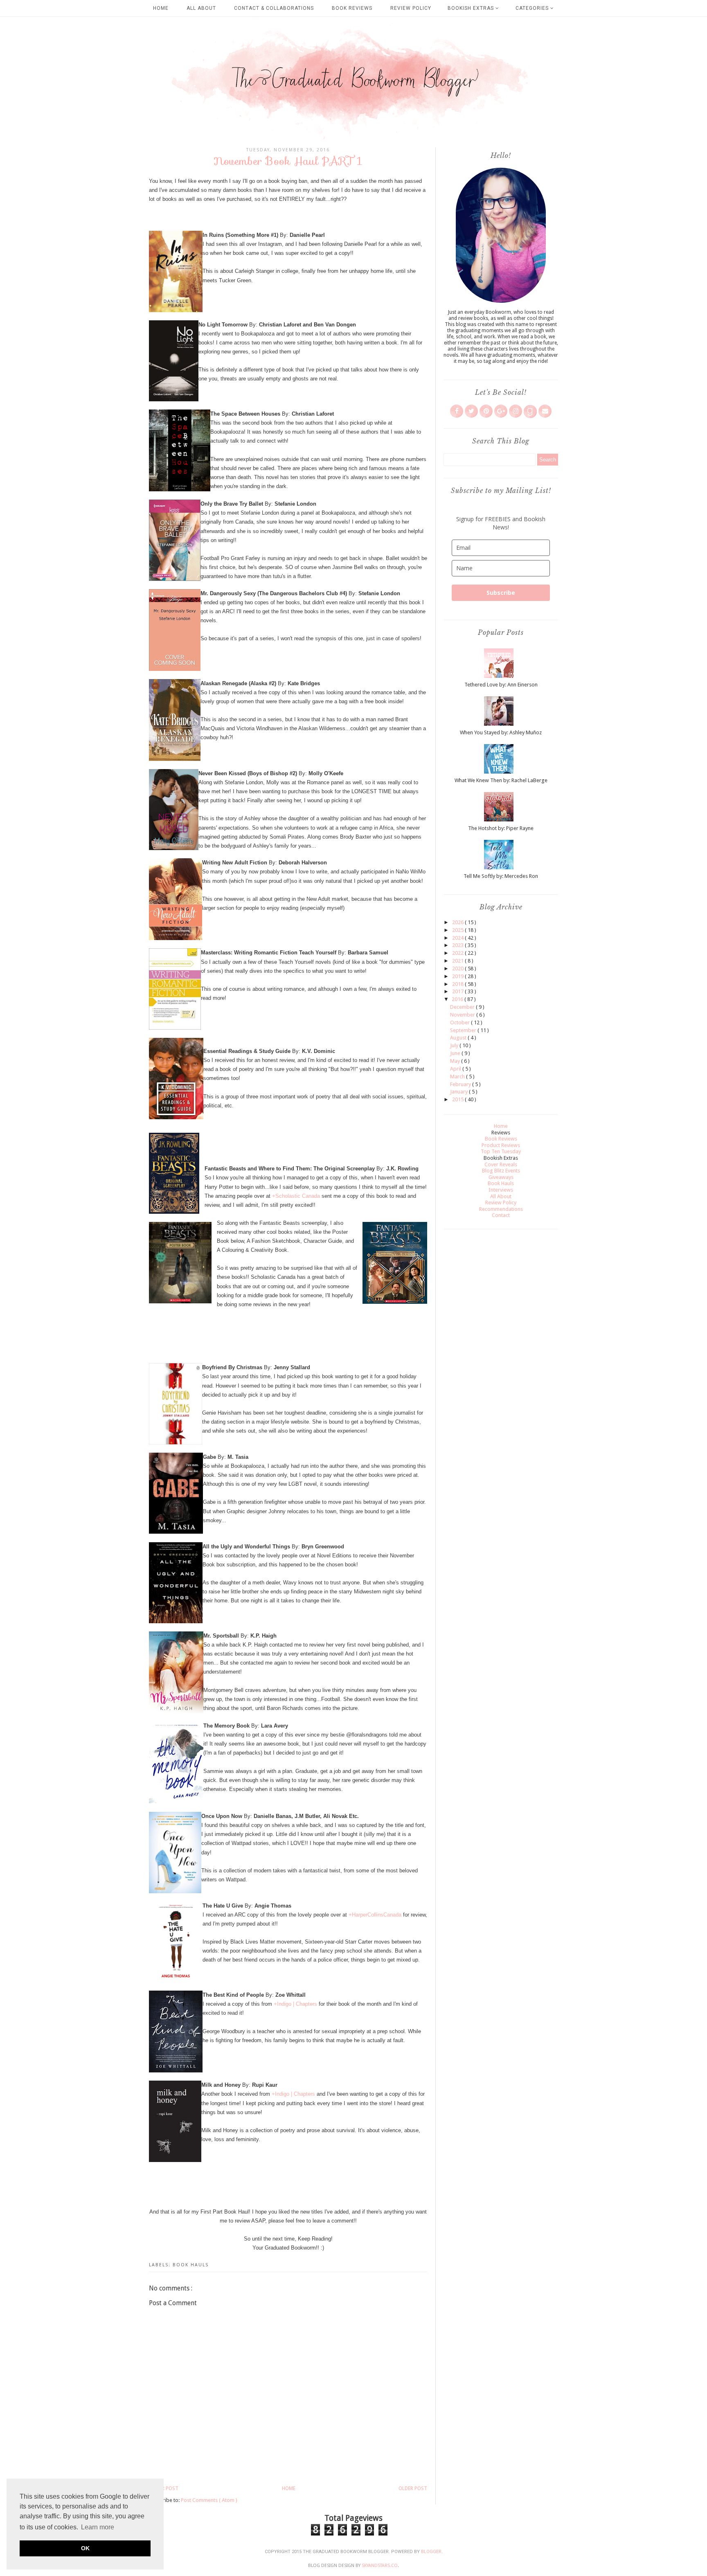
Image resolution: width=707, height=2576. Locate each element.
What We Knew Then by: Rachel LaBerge (501, 780)
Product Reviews (501, 1145)
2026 (458, 922)
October (460, 1023)
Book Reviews (352, 8)
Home (161, 8)
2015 (458, 1099)
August (459, 1038)
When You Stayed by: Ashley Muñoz (501, 732)
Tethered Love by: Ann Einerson (501, 685)
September (464, 1030)
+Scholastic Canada (296, 1196)
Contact (501, 1215)
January (459, 1092)
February (461, 1084)
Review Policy (411, 8)
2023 (458, 945)
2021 (458, 961)
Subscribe (501, 593)
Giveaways (501, 1177)
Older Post (413, 2488)
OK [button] (85, 2548)
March (458, 1077)
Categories (533, 8)
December (463, 1007)
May (456, 1061)
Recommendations (501, 1209)
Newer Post (164, 2488)
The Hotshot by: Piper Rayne (501, 828)
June (456, 1053)
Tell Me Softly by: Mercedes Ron (501, 876)
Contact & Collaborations (274, 8)
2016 (458, 999)
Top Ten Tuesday (501, 1151)
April (456, 1069)
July (455, 1045)
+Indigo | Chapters (295, 2004)
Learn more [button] (98, 2527)
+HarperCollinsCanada (375, 1915)
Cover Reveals (501, 1164)
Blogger (431, 2552)
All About (201, 8)
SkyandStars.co (380, 2566)
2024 (458, 938)
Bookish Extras (472, 8)
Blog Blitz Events (501, 1171)
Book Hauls (191, 2265)
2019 (458, 976)
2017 (458, 991)
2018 (458, 984)
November (463, 1015)
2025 (458, 930)
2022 (458, 953)
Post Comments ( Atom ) (209, 2500)
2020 (458, 969)
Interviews (501, 1190)
